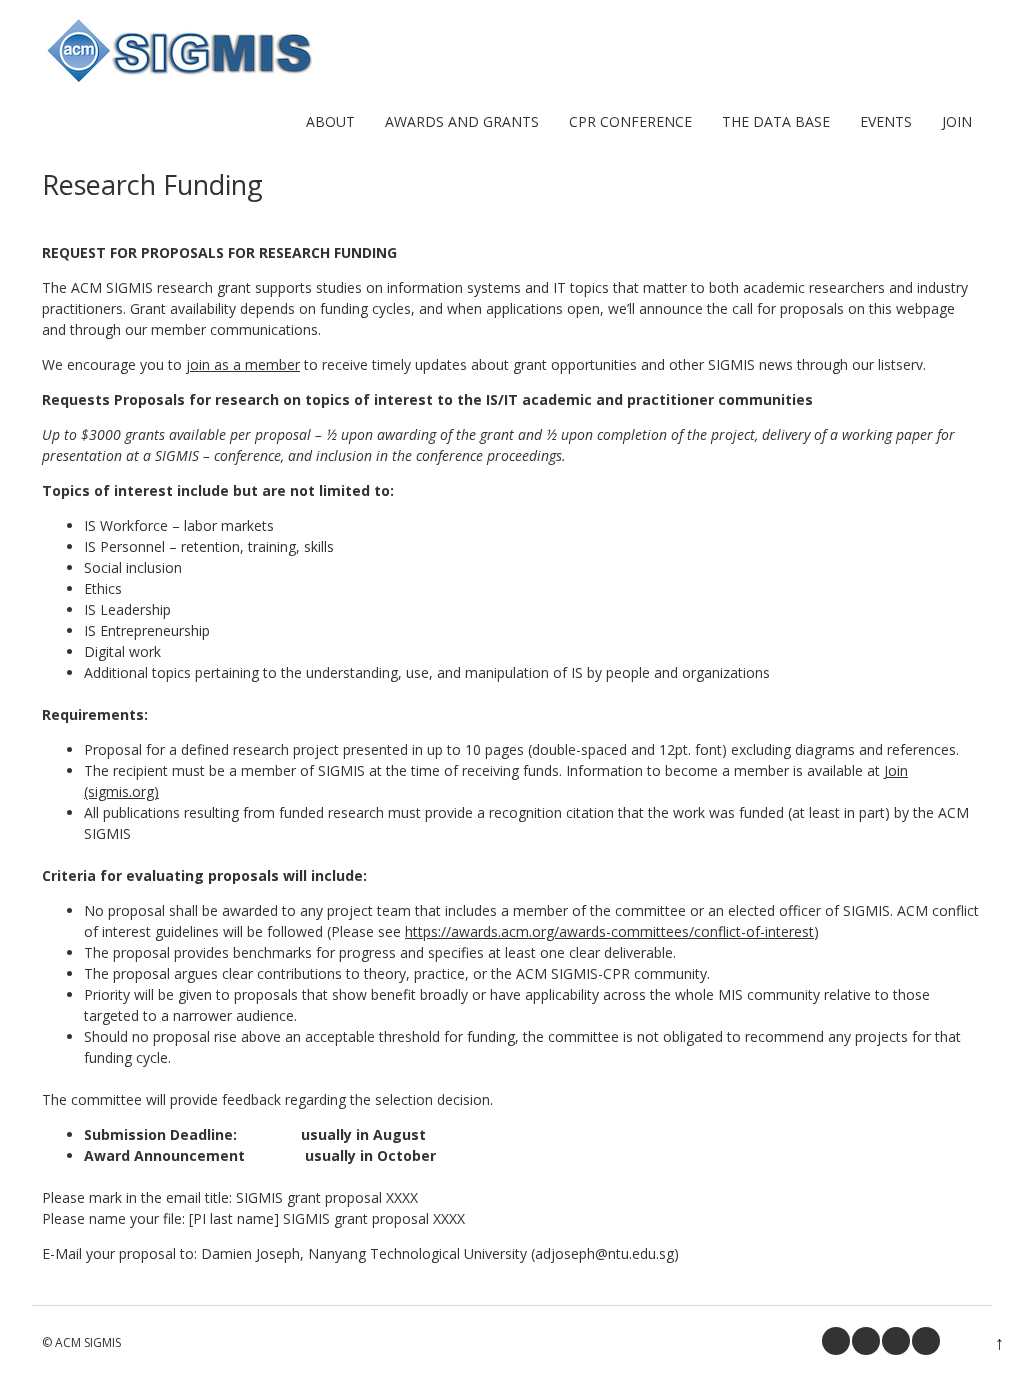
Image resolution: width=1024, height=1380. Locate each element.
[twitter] (866, 1341)
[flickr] (926, 1341)
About (330, 121)
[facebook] (836, 1341)
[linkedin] (896, 1341)
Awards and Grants (462, 121)
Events (886, 121)
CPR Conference (630, 121)
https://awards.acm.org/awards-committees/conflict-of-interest (609, 931)
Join (957, 121)
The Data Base (776, 121)
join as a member (243, 364)
